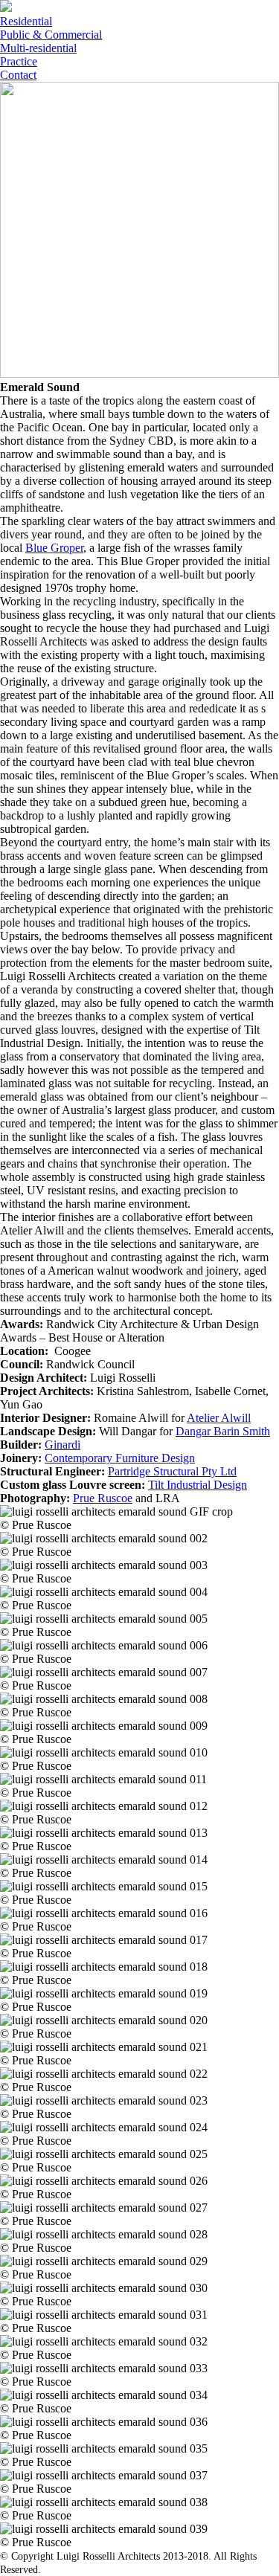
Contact (18, 75)
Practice (19, 61)
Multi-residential (38, 48)
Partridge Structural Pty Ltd (172, 1471)
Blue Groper (54, 548)
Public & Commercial (51, 35)
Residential (26, 21)
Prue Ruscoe (103, 1498)
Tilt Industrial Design (198, 1485)
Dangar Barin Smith (223, 1431)
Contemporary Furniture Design (120, 1458)
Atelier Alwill (219, 1418)
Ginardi (62, 1445)
